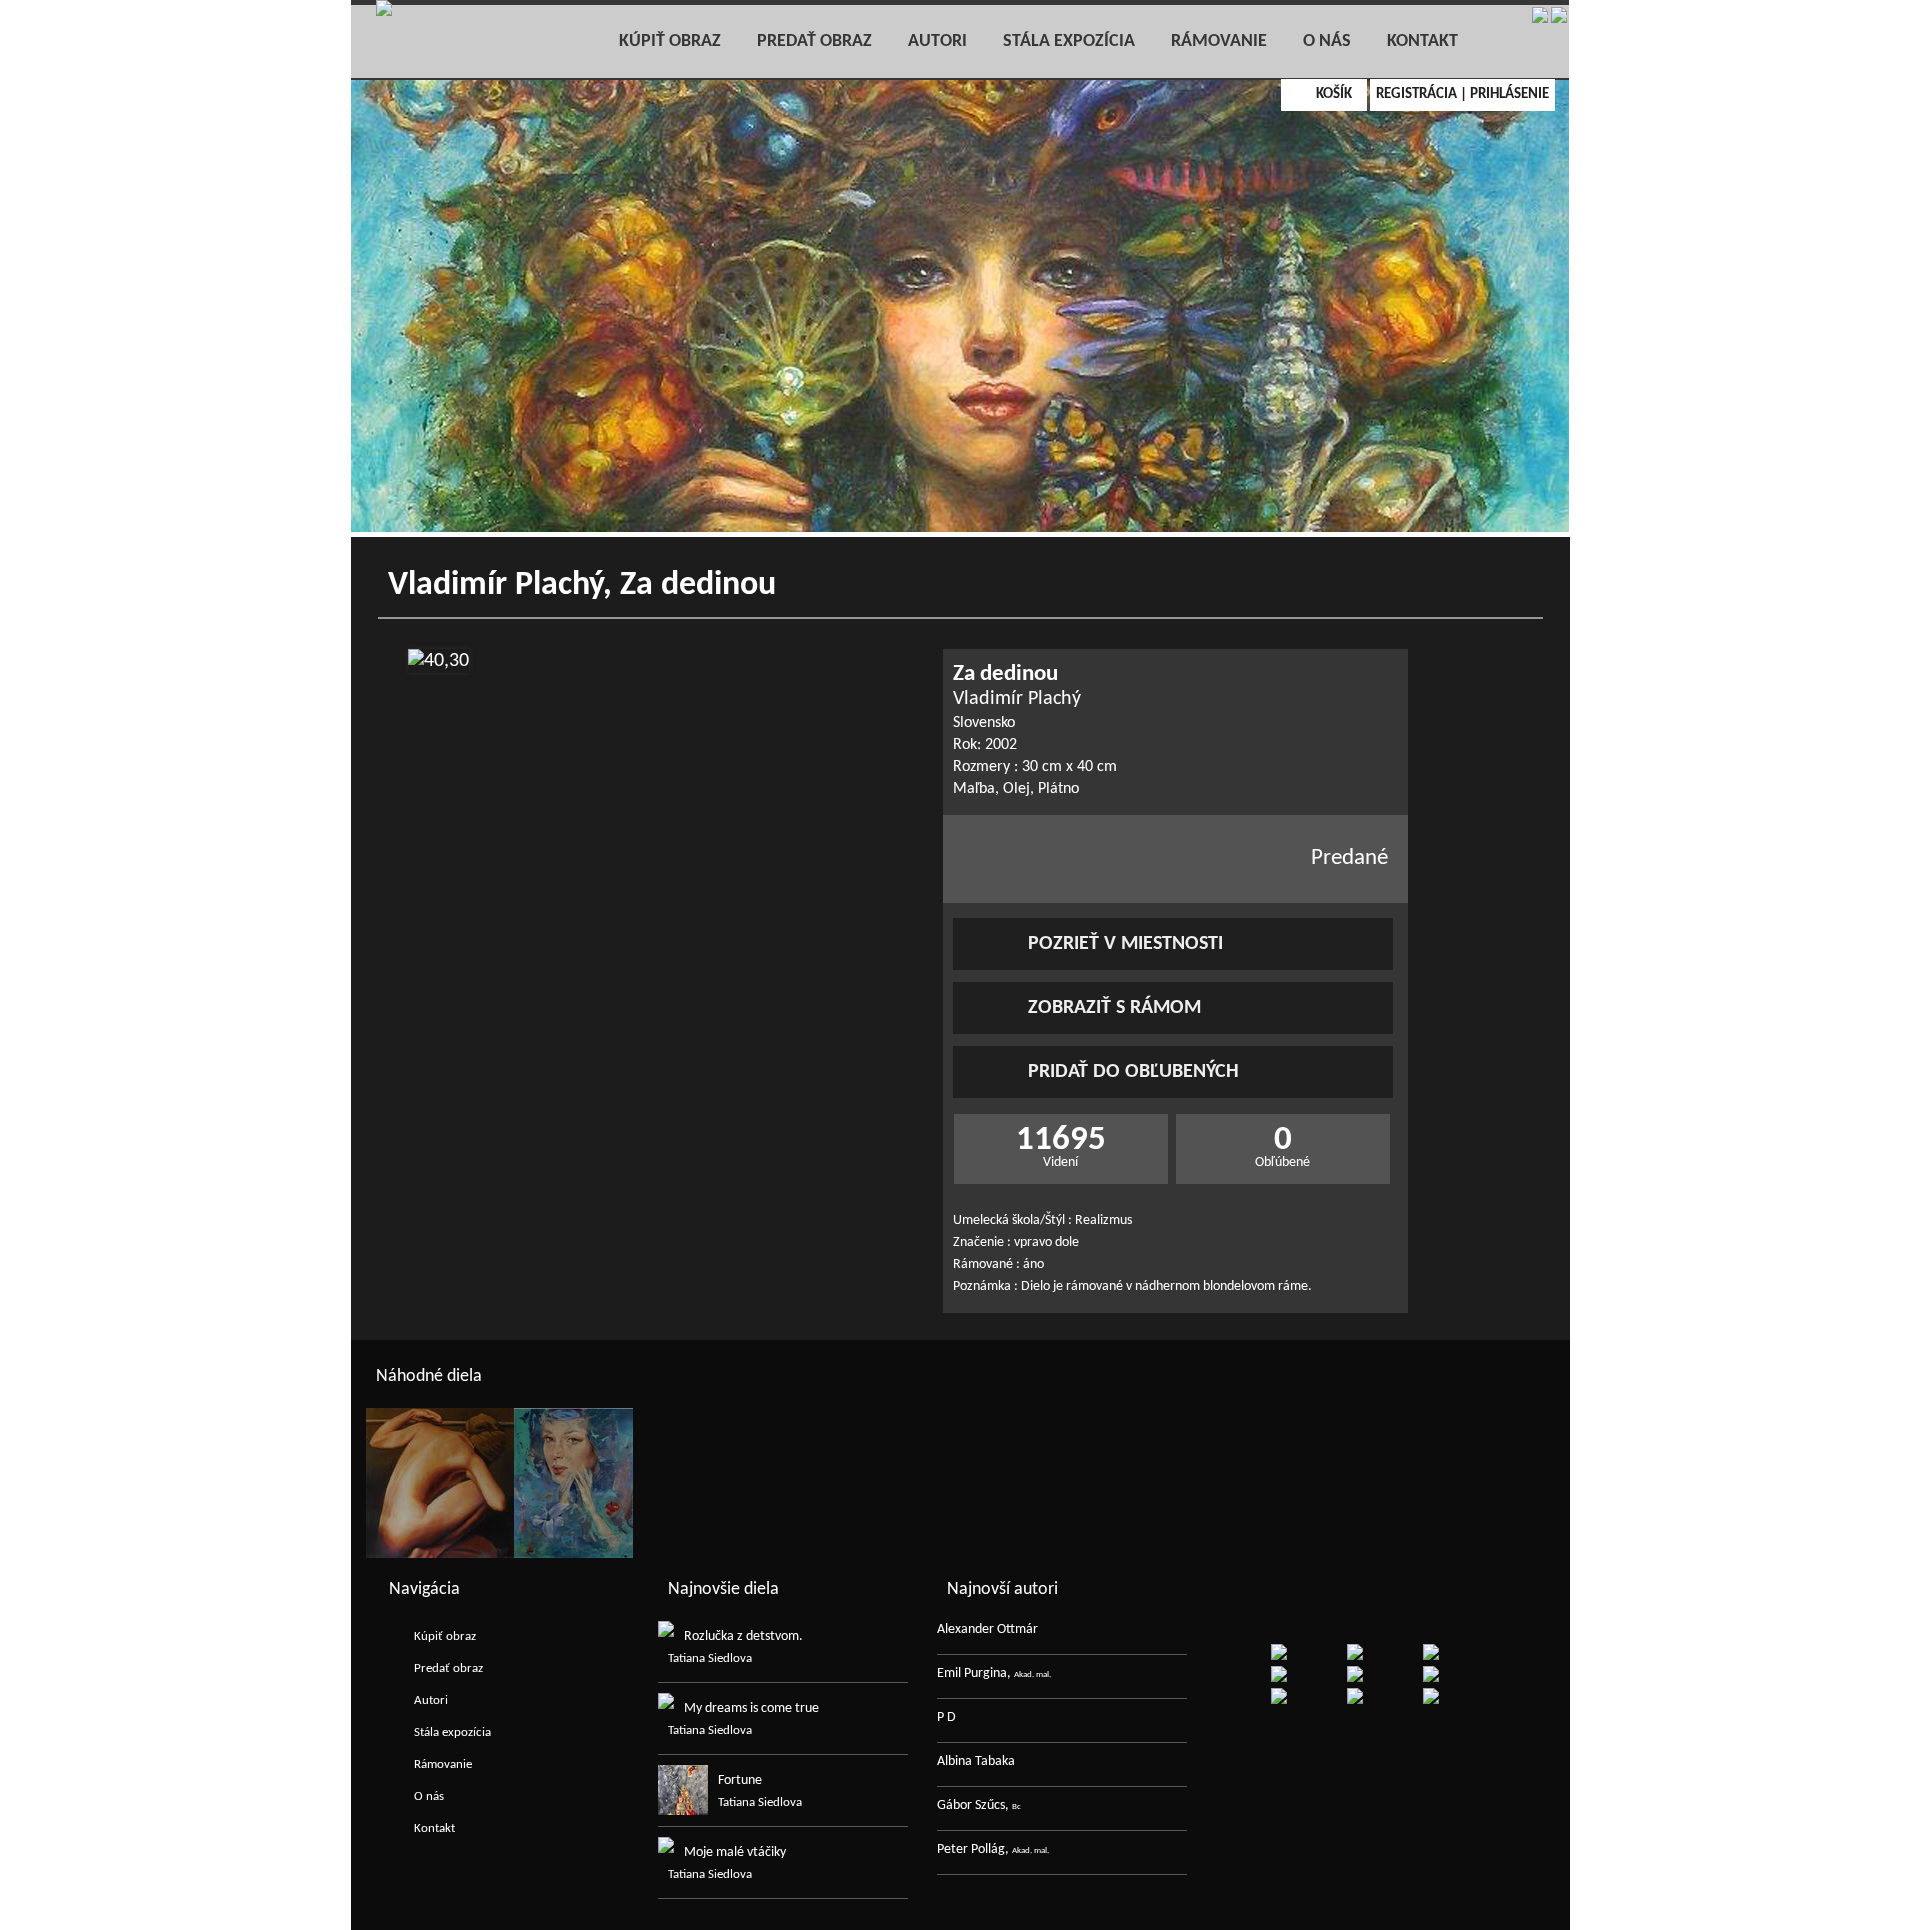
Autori (937, 41)
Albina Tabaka (976, 1761)
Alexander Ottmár (987, 1629)
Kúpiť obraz (670, 41)
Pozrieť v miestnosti (1125, 944)
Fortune (740, 1780)
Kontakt (1422, 41)
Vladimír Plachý (495, 585)
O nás (1327, 41)
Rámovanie (1219, 41)
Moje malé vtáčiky (735, 1852)
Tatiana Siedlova (710, 1658)
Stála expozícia (1069, 41)
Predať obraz (814, 41)
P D (946, 1717)
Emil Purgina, (994, 1673)
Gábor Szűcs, (979, 1805)
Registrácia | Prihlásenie (1462, 94)
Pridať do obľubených (1133, 1072)
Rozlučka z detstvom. (743, 1636)
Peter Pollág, (993, 1849)
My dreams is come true (751, 1708)
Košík (1334, 94)
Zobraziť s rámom (1114, 1008)
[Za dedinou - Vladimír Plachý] (438, 661)
